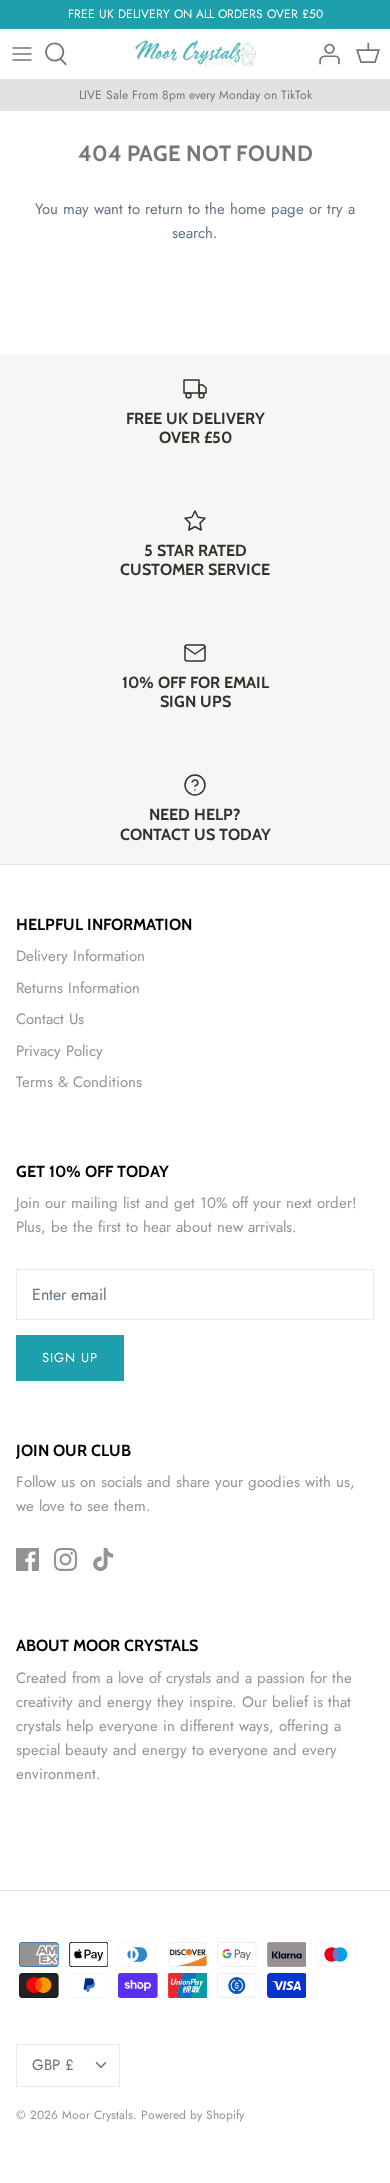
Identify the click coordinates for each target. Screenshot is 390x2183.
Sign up (70, 1357)
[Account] (324, 54)
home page (267, 209)
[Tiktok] (103, 1559)
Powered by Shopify (192, 2115)
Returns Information (78, 988)
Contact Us (50, 1019)
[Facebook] (27, 1559)
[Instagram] (65, 1559)
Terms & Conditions (79, 1082)
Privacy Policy (59, 1051)
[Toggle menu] (22, 54)
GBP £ (53, 2065)
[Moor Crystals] (195, 54)
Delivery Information (80, 956)
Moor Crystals (97, 2115)
